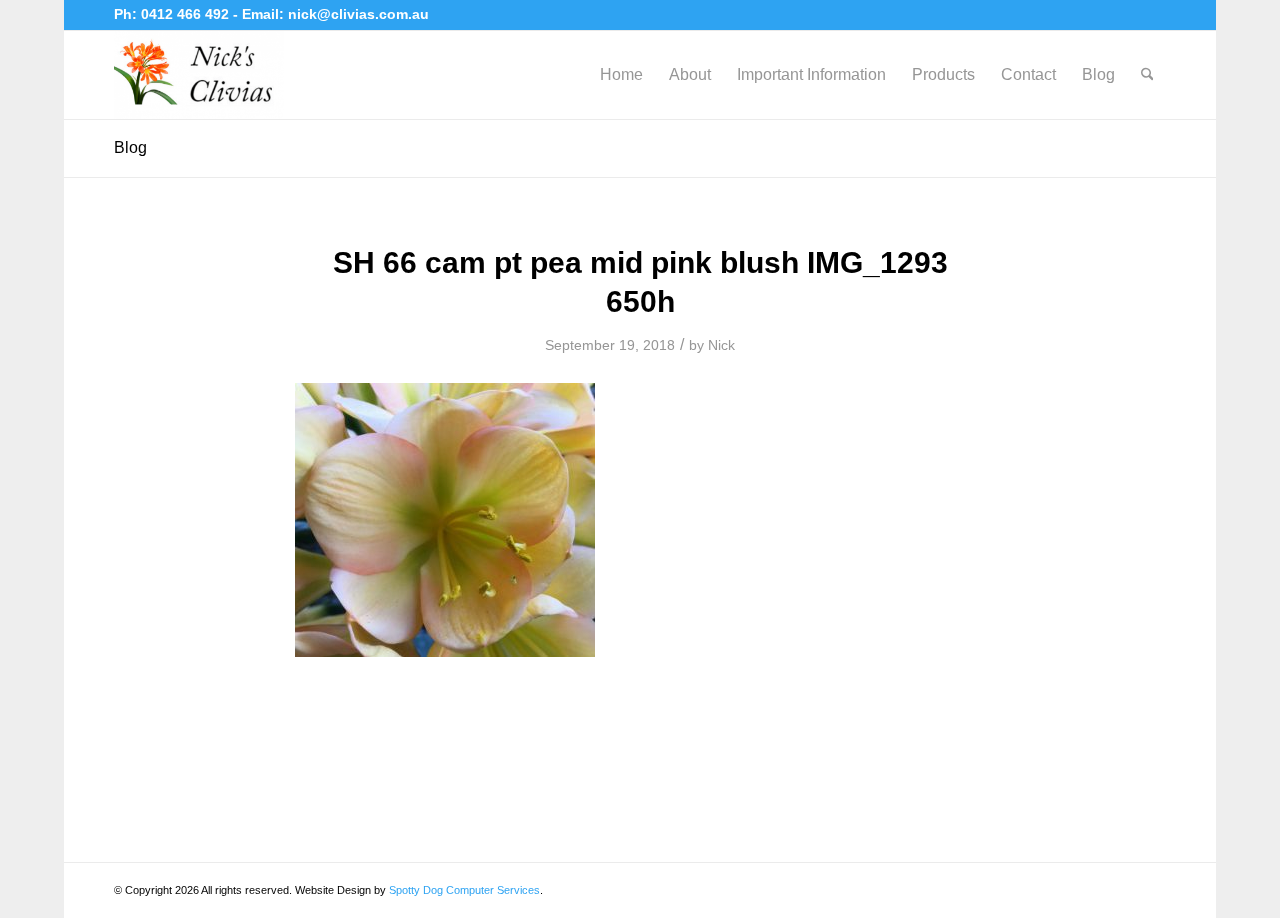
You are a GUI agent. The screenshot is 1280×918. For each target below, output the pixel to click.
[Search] (1147, 75)
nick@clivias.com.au (358, 14)
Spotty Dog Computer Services (464, 890)
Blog (130, 147)
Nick (721, 345)
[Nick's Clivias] (199, 75)
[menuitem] (621, 75)
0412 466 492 (187, 14)
